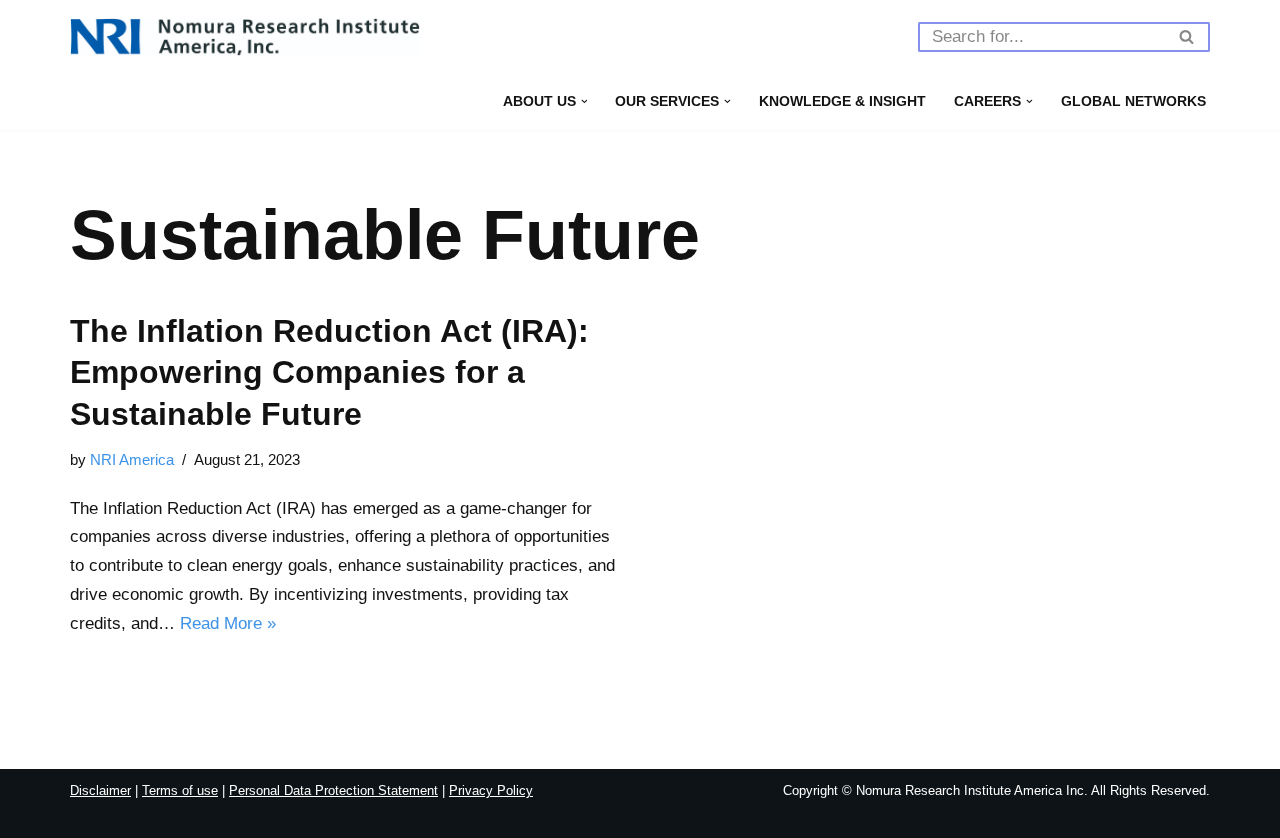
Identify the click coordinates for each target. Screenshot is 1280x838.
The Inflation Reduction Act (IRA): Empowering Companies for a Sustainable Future (329, 372)
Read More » (228, 623)
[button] (584, 101)
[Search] (1187, 37)
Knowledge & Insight (842, 101)
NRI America (132, 459)
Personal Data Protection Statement (333, 790)
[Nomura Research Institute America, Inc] (245, 37)
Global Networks (1133, 101)
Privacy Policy (491, 790)
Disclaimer (100, 790)
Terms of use (180, 790)
